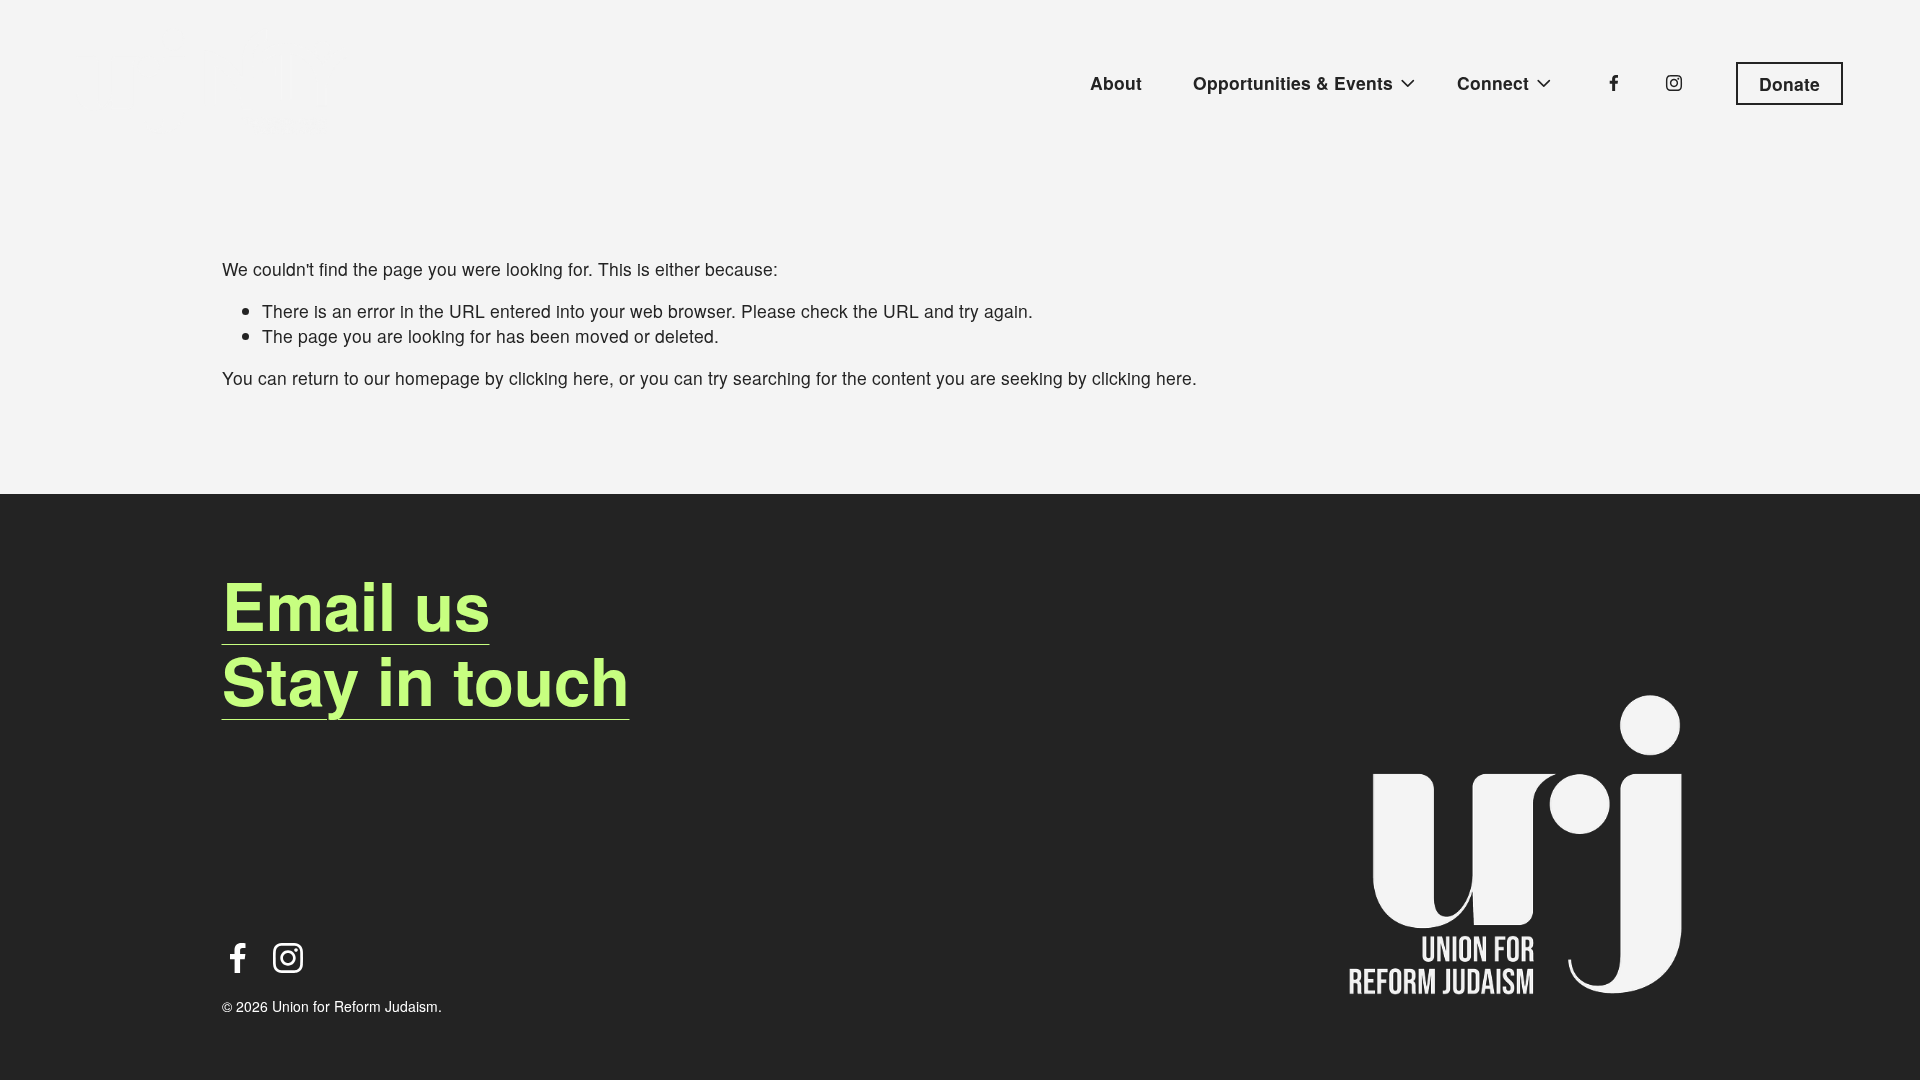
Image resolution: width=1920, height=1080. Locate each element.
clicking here (559, 377)
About (1116, 82)
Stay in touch (426, 679)
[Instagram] (1674, 83)
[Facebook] (1614, 83)
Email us (356, 604)
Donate (1789, 83)
